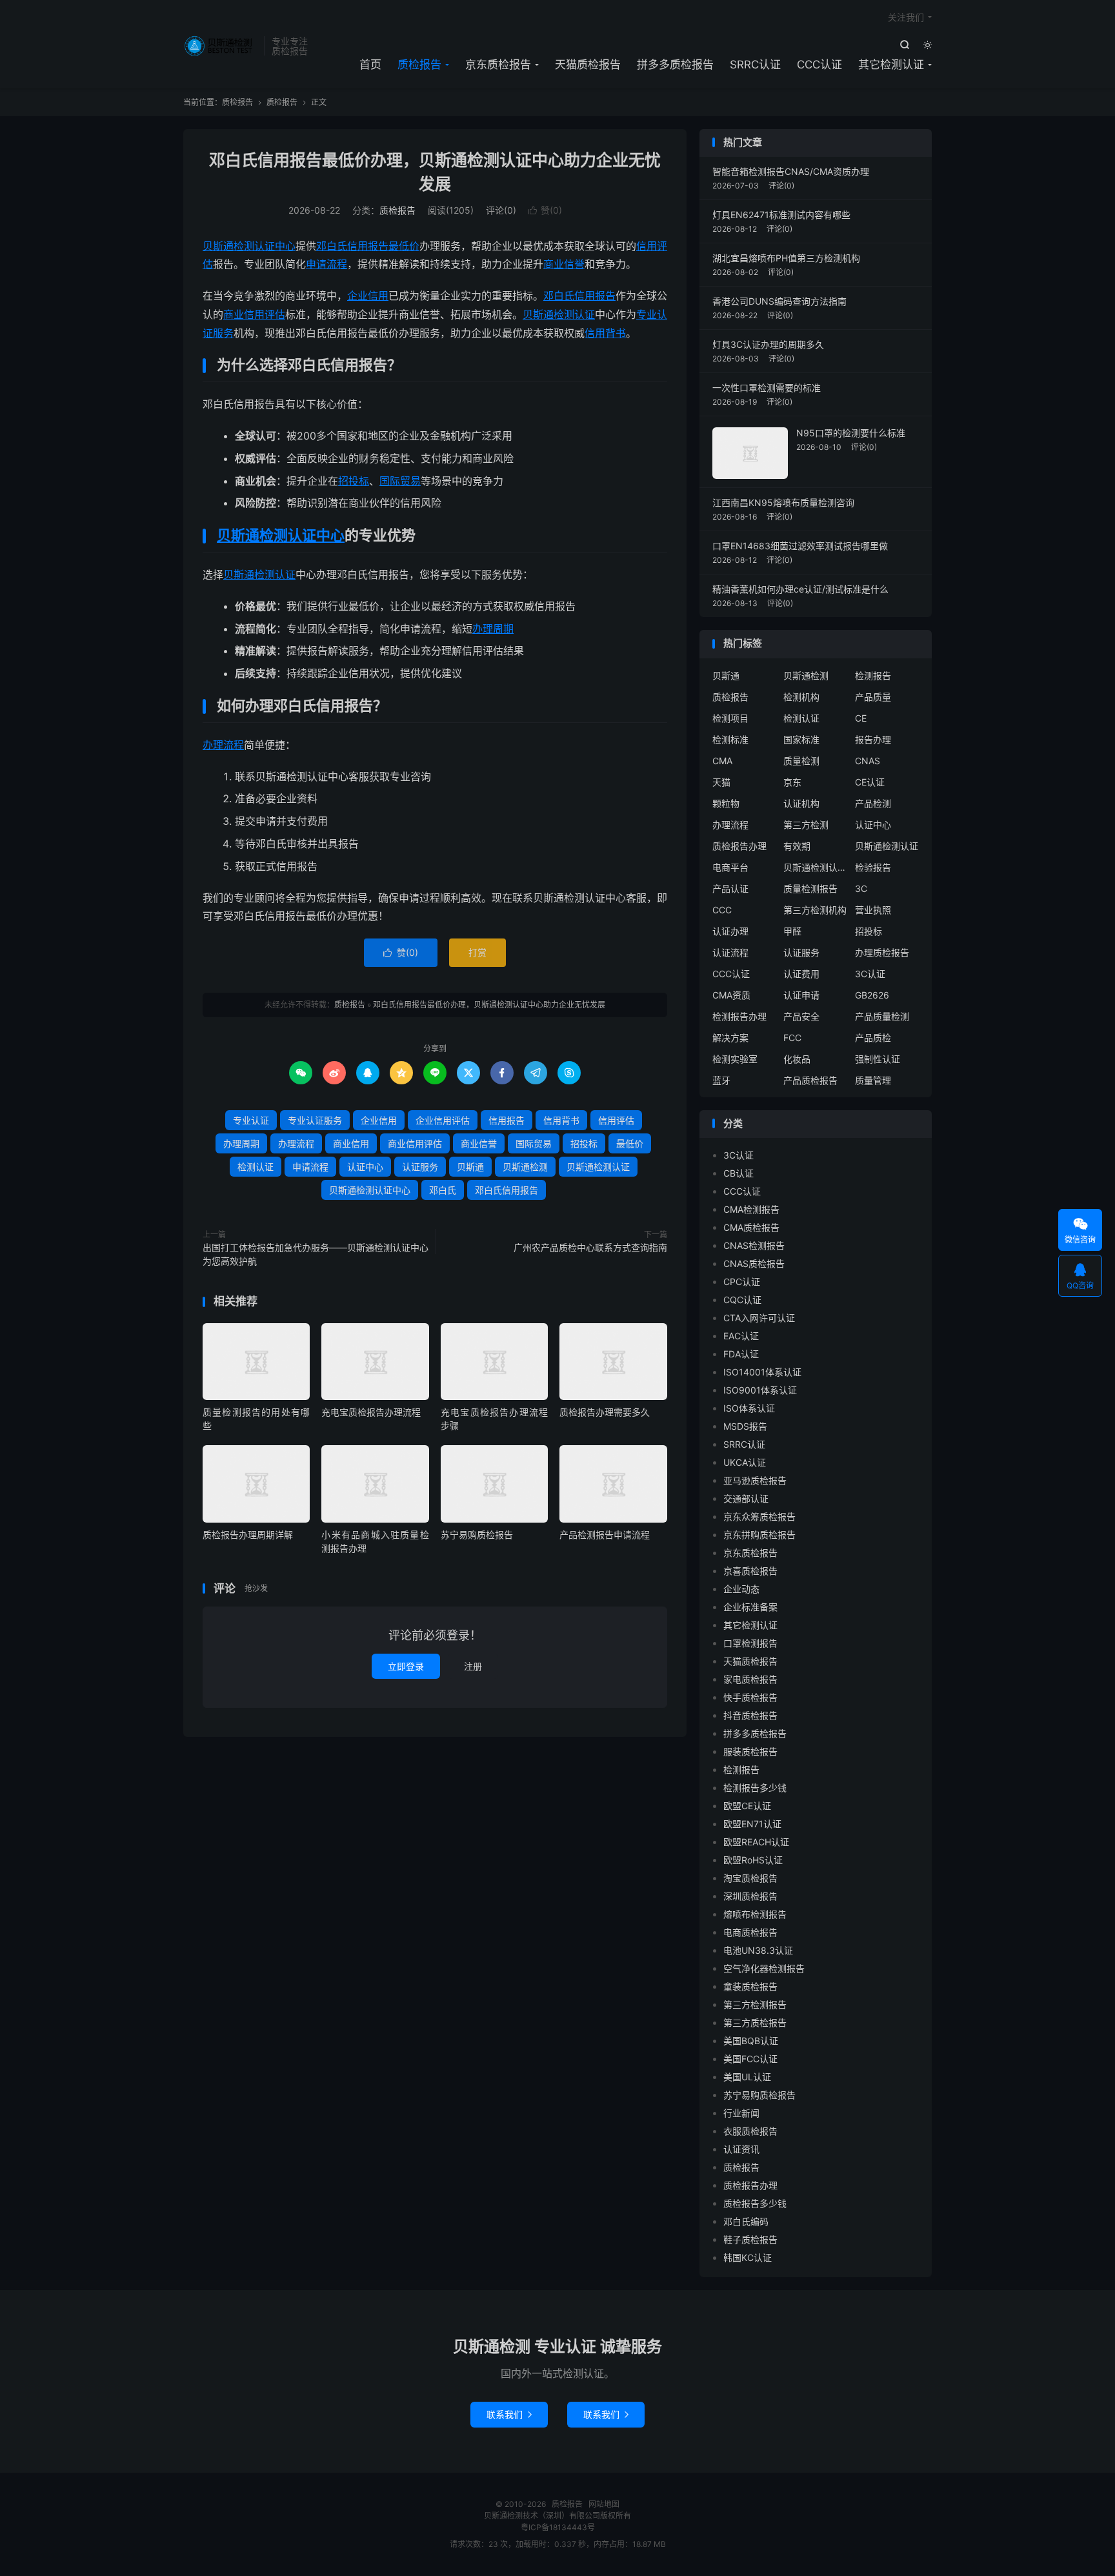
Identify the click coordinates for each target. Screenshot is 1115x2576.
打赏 (477, 952)
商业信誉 (564, 264)
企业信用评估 (443, 1120)
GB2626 (872, 995)
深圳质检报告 (750, 1896)
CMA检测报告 (751, 1209)
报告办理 (873, 739)
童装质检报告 (750, 1986)
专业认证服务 (315, 1120)
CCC (722, 910)
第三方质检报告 (755, 2023)
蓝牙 (721, 1080)
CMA (722, 761)
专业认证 (251, 1120)
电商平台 (730, 867)
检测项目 (730, 718)
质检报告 (220, 46)
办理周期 (493, 629)
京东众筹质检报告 (759, 1516)
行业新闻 (741, 2113)
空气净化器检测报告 (764, 1968)
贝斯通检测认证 (559, 314)
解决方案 (730, 1038)
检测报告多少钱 (755, 1788)
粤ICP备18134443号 (558, 2527)
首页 (370, 65)
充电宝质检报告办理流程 (371, 1412)
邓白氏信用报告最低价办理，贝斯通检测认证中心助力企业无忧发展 (489, 1005)
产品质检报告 (810, 1080)
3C (861, 888)
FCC (792, 1038)
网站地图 (604, 2504)
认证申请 (801, 995)
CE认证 (870, 782)
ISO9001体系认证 (760, 1390)
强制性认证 (878, 1059)
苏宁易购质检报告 (477, 1535)
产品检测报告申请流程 (605, 1535)
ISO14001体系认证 (762, 1372)
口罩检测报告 (750, 1643)
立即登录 (406, 1666)
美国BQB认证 (751, 2041)
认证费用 (801, 974)
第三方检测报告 (755, 2004)
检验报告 (873, 867)
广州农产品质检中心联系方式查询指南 (590, 1247)
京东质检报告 (498, 65)
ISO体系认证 (749, 1408)
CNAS (868, 761)
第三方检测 (806, 825)
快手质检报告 (750, 1697)
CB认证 (738, 1173)
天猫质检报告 (588, 65)
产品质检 (873, 1038)
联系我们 (509, 2414)
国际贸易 (400, 481)
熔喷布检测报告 (755, 1914)
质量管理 (873, 1080)
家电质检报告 (750, 1679)
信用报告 (595, 296)
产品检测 (873, 803)
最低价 (404, 246)
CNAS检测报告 (754, 1245)
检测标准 (730, 739)
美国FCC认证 (750, 2059)
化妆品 (797, 1059)
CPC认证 (742, 1282)
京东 (792, 782)
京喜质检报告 (750, 1571)
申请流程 (326, 264)
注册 (473, 1666)
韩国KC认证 (748, 2257)
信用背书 (605, 333)
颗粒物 (726, 803)
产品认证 (730, 888)
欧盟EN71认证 (752, 1824)
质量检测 (801, 761)
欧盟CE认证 (747, 1806)
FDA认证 (741, 1354)
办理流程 (223, 745)
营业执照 (873, 910)
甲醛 (792, 931)
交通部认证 (746, 1498)
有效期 (797, 846)
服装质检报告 (750, 1751)
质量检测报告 (810, 888)
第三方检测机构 (815, 910)
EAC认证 (741, 1336)
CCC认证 (819, 65)
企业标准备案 (750, 1607)
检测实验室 (735, 1059)
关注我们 (906, 17)
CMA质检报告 (751, 1227)
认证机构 (801, 803)
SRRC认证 (755, 65)
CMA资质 (731, 995)
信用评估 (616, 1120)
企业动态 (741, 1589)
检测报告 (873, 675)
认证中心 (316, 535)
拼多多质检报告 (675, 65)
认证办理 (730, 931)
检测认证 (275, 574)
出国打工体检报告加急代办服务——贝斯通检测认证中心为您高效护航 (316, 1254)
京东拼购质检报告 (759, 1535)
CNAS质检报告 (754, 1263)
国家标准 (801, 739)
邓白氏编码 (746, 2221)
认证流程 (730, 952)
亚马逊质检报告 (755, 1480)
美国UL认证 (747, 2077)
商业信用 (351, 1143)
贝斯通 (239, 574)
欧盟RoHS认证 (753, 1860)
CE (861, 718)
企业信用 (368, 296)
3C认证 (870, 974)
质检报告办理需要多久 (605, 1412)
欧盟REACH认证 (756, 1842)
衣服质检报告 (750, 2131)
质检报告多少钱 (755, 2203)
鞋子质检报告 (750, 2239)
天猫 (721, 782)
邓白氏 (559, 296)
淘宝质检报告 (750, 1878)
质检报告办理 (739, 846)
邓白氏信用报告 (352, 246)
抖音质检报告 (750, 1715)
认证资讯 (741, 2149)
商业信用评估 (254, 314)
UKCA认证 (745, 1462)
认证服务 (420, 1167)
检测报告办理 (739, 1016)
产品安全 (801, 1016)
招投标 (354, 481)
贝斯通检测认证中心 (249, 246)
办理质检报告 (882, 952)
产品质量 (873, 697)
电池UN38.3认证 (758, 1950)
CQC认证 (742, 1300)
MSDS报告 (745, 1426)
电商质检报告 (750, 1932)
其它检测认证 (891, 65)
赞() (545, 210)
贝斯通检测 (252, 535)
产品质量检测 (882, 1016)
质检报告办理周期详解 (248, 1535)
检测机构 (801, 697)
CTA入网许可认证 (759, 1318)
